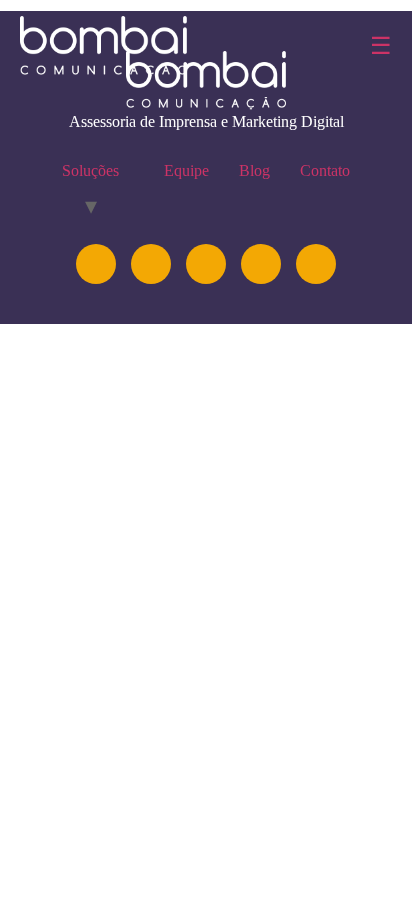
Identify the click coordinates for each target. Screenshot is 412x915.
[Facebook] (261, 264)
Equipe (186, 170)
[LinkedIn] (151, 264)
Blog (254, 170)
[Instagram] (96, 264)
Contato (325, 170)
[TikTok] (316, 264)
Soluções (90, 170)
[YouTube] (206, 264)
